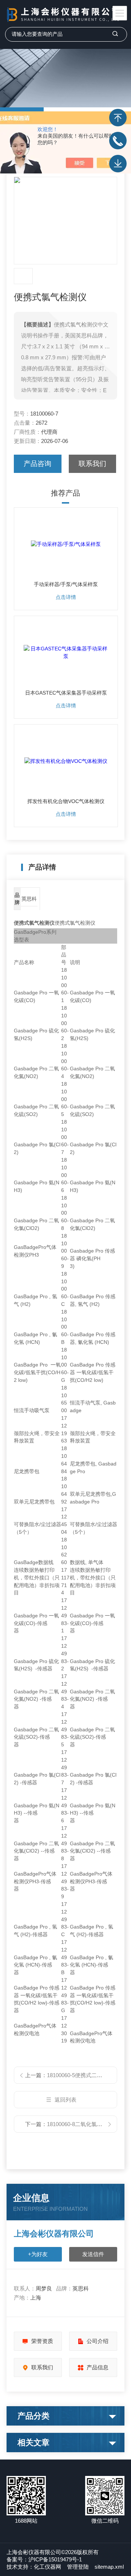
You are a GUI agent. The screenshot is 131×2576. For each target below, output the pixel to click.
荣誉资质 (42, 2341)
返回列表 (65, 2100)
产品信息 (98, 2367)
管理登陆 (78, 2567)
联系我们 (92, 464)
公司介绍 (98, 2341)
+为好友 (38, 2254)
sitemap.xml (109, 2567)
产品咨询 (37, 464)
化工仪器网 (47, 2567)
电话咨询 (118, 141)
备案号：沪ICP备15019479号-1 (44, 2559)
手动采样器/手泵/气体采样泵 (66, 584)
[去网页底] (118, 164)
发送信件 (93, 2254)
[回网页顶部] (118, 118)
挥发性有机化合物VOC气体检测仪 (66, 801)
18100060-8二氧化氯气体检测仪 (86, 2124)
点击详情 (66, 597)
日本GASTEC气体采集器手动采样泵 (66, 693)
